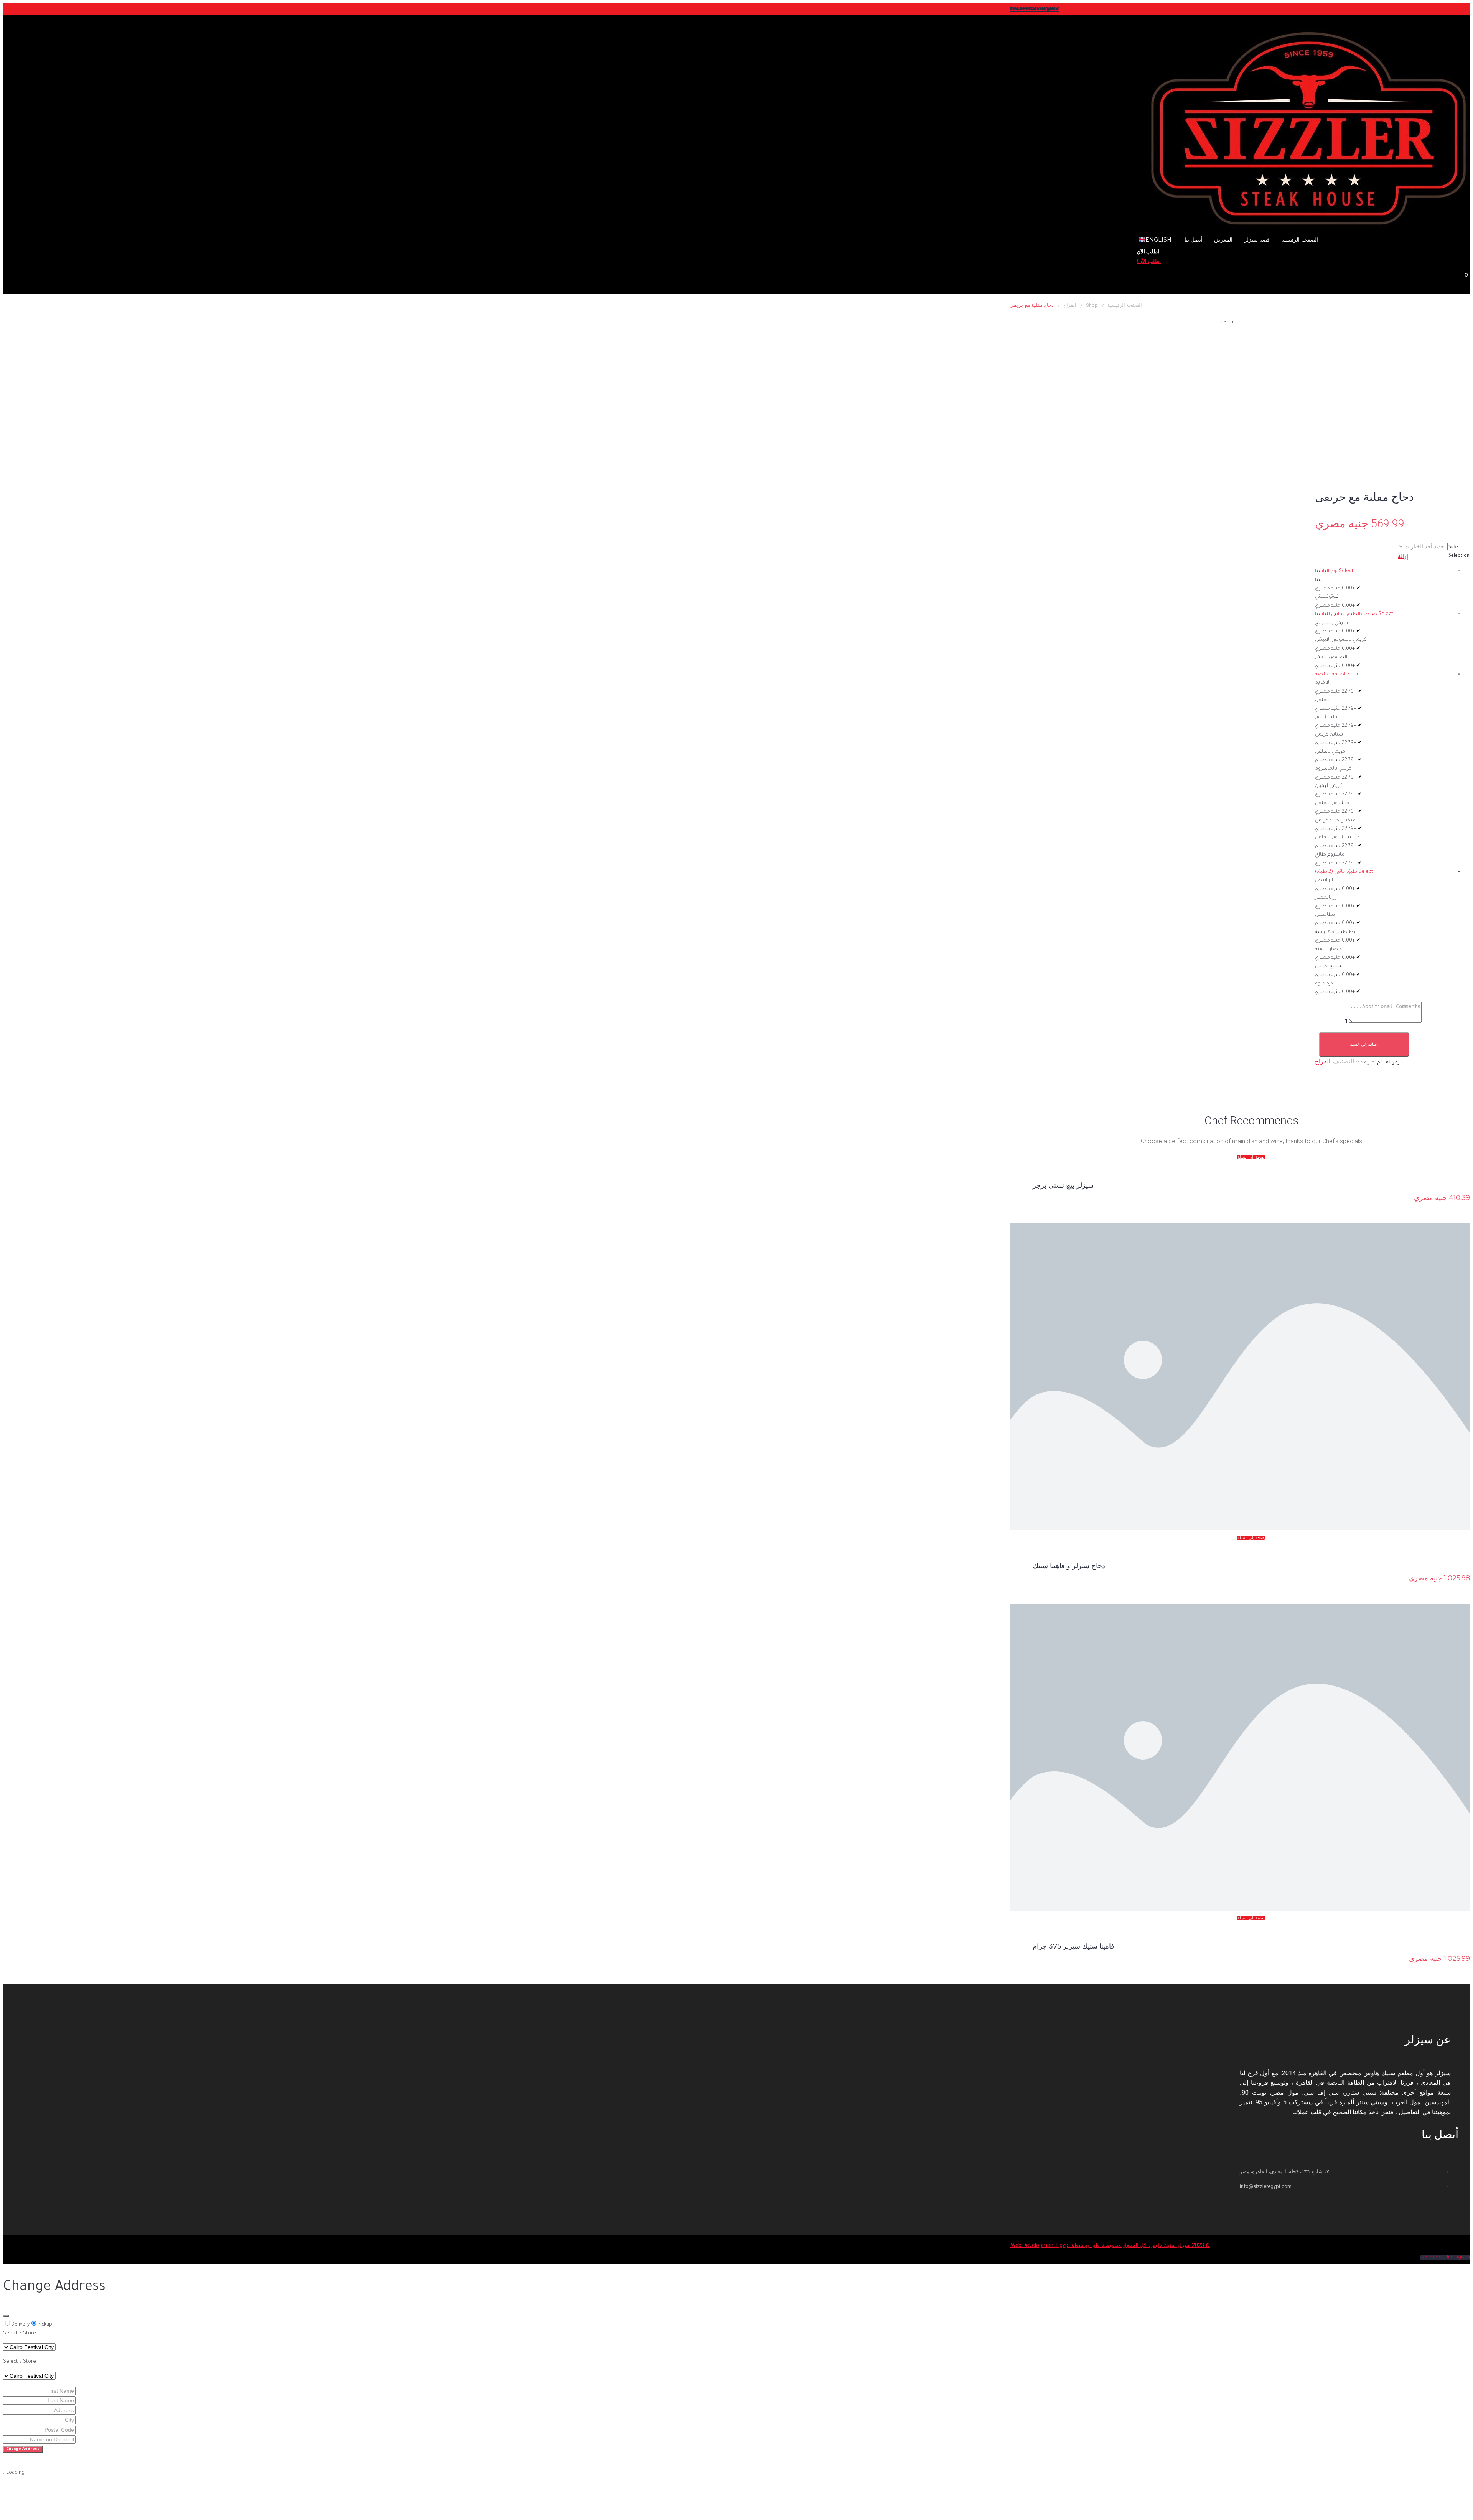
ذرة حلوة (1324, 984)
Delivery (20, 2325)
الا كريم (1323, 683)
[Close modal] (6, 2316)
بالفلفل (1323, 700)
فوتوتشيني (1327, 597)
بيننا (1319, 580)
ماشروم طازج (1330, 855)
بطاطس (1325, 915)
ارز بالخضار (1326, 898)
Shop (1092, 305)
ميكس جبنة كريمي (1335, 821)
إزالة (1403, 556)
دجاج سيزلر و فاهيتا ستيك (1069, 1566)
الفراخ (1070, 305)
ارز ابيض (1324, 881)
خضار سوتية (1328, 950)
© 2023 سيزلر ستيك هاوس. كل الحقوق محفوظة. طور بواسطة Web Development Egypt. (1110, 2245)
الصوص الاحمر (1331, 657)
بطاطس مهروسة (1335, 932)
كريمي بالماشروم (1333, 769)
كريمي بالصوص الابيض (1341, 640)
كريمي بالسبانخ (1331, 623)
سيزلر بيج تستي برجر (1063, 1185)
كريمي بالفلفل (1330, 752)
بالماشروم (1326, 718)
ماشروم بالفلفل (1332, 803)
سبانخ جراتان (1329, 966)
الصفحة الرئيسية (1125, 305)
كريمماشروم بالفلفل (1337, 838)
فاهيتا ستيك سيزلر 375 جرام (1073, 1946)
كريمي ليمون (1329, 786)
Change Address (23, 2449)
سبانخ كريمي (1329, 735)
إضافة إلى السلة (1364, 1044)
